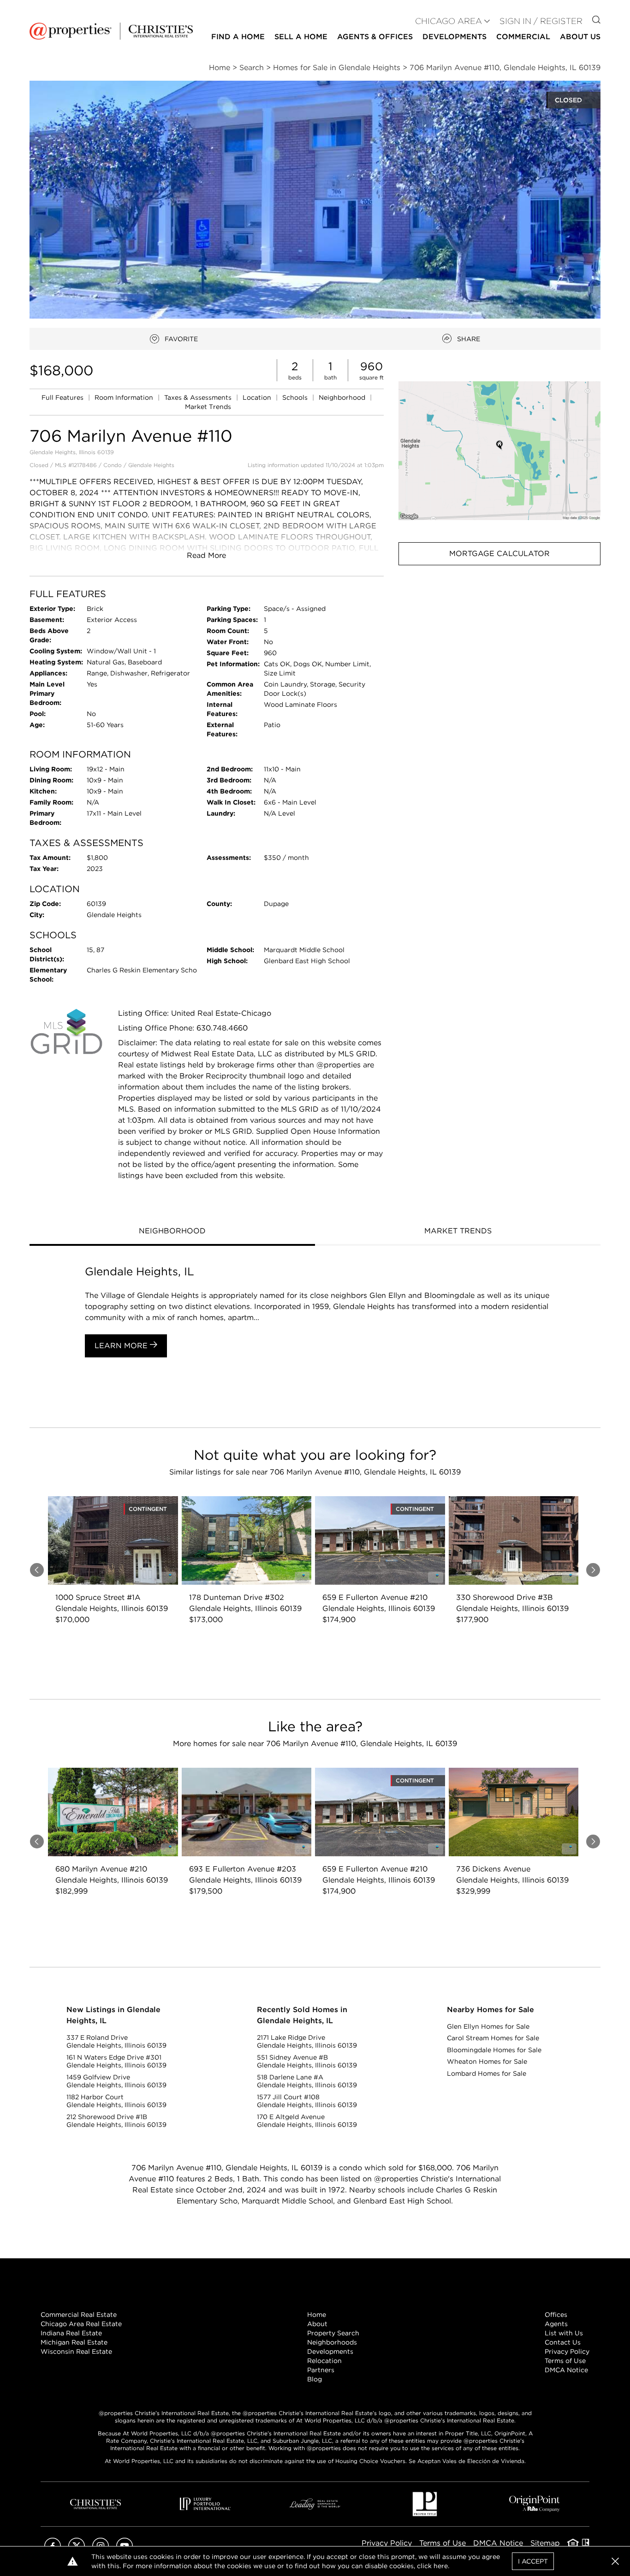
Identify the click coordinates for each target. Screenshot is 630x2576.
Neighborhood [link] (343, 397)
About (317, 2324)
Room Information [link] (125, 397)
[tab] (172, 1232)
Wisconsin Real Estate (76, 2351)
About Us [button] (580, 37)
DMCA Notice (566, 2370)
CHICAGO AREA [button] (449, 21)
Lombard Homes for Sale (487, 2073)
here (441, 2566)
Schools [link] (296, 397)
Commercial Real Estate (79, 2315)
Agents (556, 2324)
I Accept (533, 2561)
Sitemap (545, 2543)
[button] (499, 451)
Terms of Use (565, 2361)
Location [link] (258, 397)
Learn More (122, 1346)
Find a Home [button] (238, 37)
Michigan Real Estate (74, 2342)
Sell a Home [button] (301, 37)
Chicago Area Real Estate (81, 2324)
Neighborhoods (332, 2342)
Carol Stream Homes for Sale (493, 2038)
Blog (315, 2379)
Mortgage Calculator (499, 554)
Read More (206, 555)
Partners (321, 2370)
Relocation (324, 2361)
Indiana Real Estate (71, 2333)
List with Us (564, 2333)
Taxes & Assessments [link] (199, 397)
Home (317, 2315)
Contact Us (563, 2342)
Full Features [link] (63, 397)
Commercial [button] (523, 37)
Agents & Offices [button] (375, 37)
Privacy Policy (567, 2351)
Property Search (333, 2333)
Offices (556, 2315)
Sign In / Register (541, 21)
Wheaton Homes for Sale (487, 2061)
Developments (455, 37)
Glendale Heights (151, 465)
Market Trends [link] (208, 407)
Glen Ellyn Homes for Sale (488, 2026)
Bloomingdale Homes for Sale (494, 2050)
